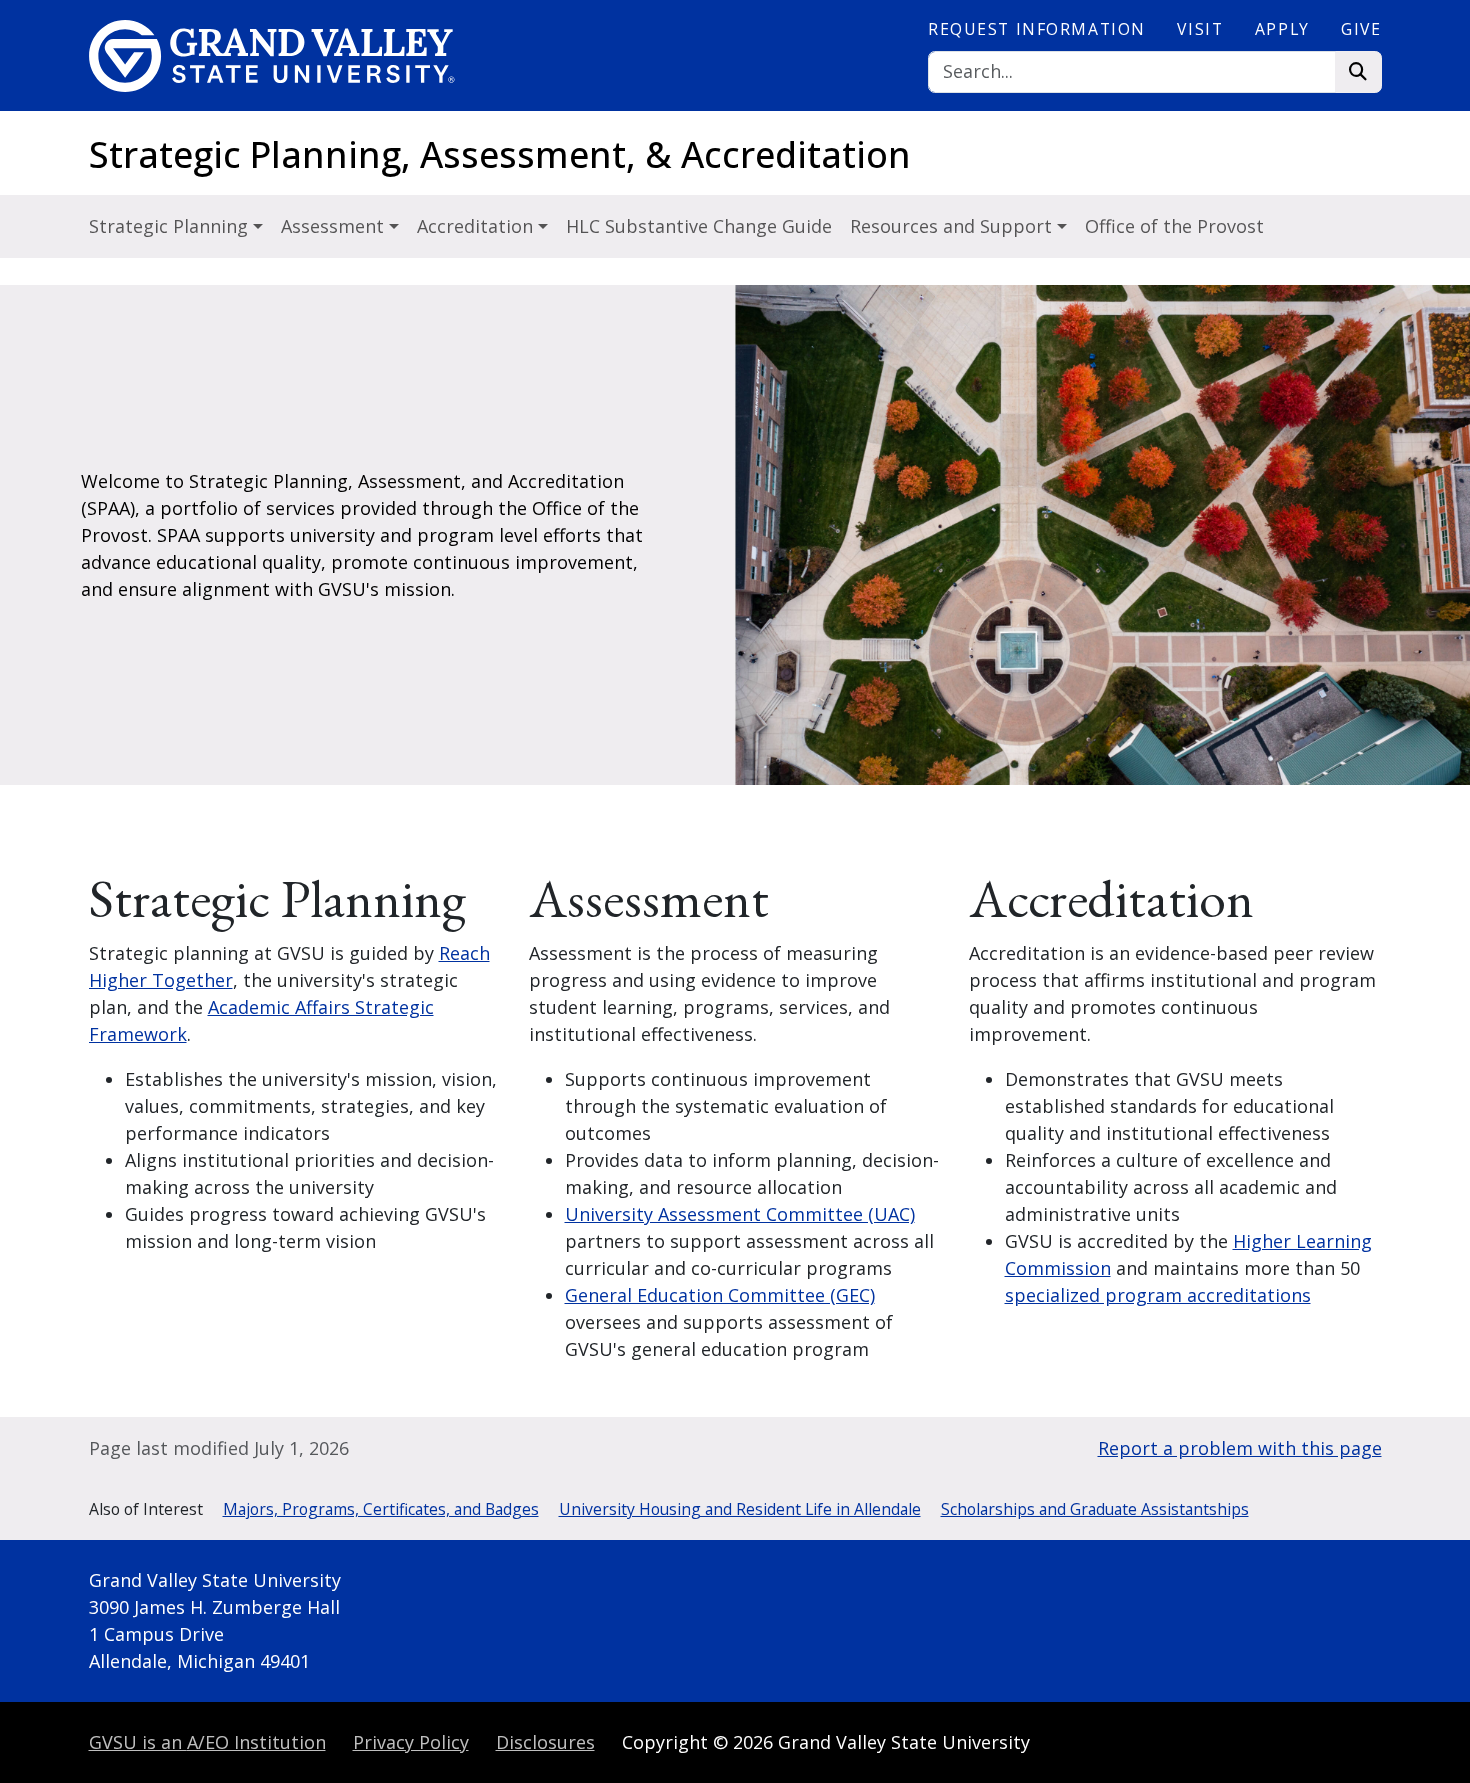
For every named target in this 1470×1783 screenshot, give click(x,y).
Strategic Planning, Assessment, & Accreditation (500, 154)
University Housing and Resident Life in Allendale (740, 1509)
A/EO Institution (207, 1742)
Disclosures (545, 1742)
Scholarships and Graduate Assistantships (1095, 1509)
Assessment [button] (335, 226)
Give (1361, 29)
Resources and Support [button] (953, 226)
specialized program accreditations (1158, 1295)
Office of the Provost (1174, 226)
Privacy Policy (411, 1742)
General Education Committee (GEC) (720, 1295)
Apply (1282, 29)
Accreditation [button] (477, 226)
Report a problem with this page (1240, 1448)
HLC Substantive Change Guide (699, 226)
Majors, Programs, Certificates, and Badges (381, 1509)
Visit (1200, 29)
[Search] (1358, 72)
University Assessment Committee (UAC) (740, 1214)
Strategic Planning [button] (171, 226)
